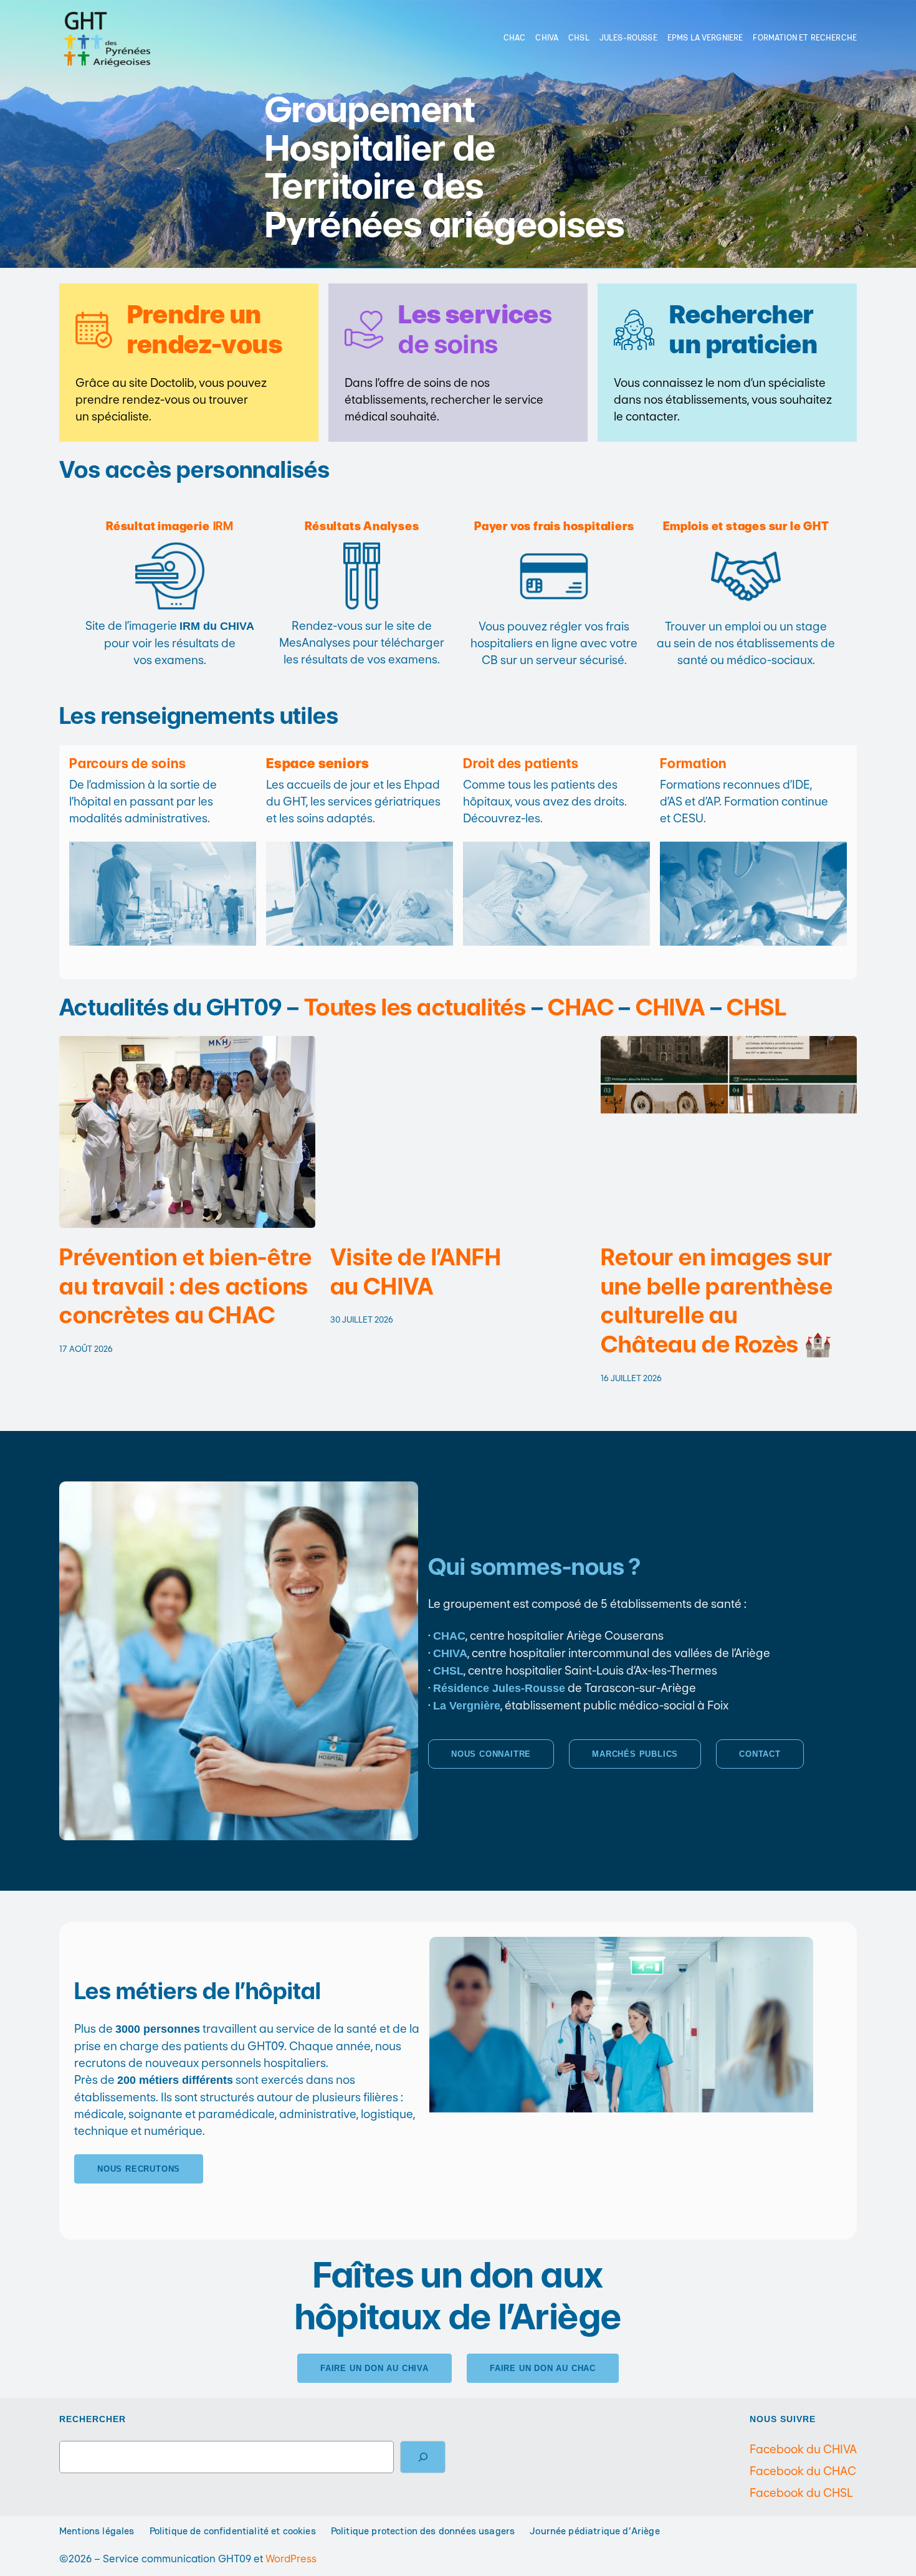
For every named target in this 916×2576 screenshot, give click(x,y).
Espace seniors (318, 763)
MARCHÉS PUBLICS (635, 1754)
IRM (170, 526)
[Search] (423, 2457)
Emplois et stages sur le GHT (746, 526)
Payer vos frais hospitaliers (554, 526)
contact (760, 1754)
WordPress (291, 2559)
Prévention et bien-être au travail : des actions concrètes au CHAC (185, 1286)
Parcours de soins (128, 763)
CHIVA (670, 1007)
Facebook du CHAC (803, 2471)
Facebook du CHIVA (803, 2449)
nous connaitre (491, 1754)
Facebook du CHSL (801, 2493)
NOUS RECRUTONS (139, 2169)
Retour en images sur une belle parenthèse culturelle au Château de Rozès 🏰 (717, 1301)
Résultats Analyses (362, 526)
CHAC (581, 1007)
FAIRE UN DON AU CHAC (543, 2368)
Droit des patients (521, 763)
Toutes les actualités (415, 1007)
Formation (693, 763)
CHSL (756, 1007)
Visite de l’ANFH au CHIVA (416, 1272)
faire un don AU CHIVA (375, 2368)
